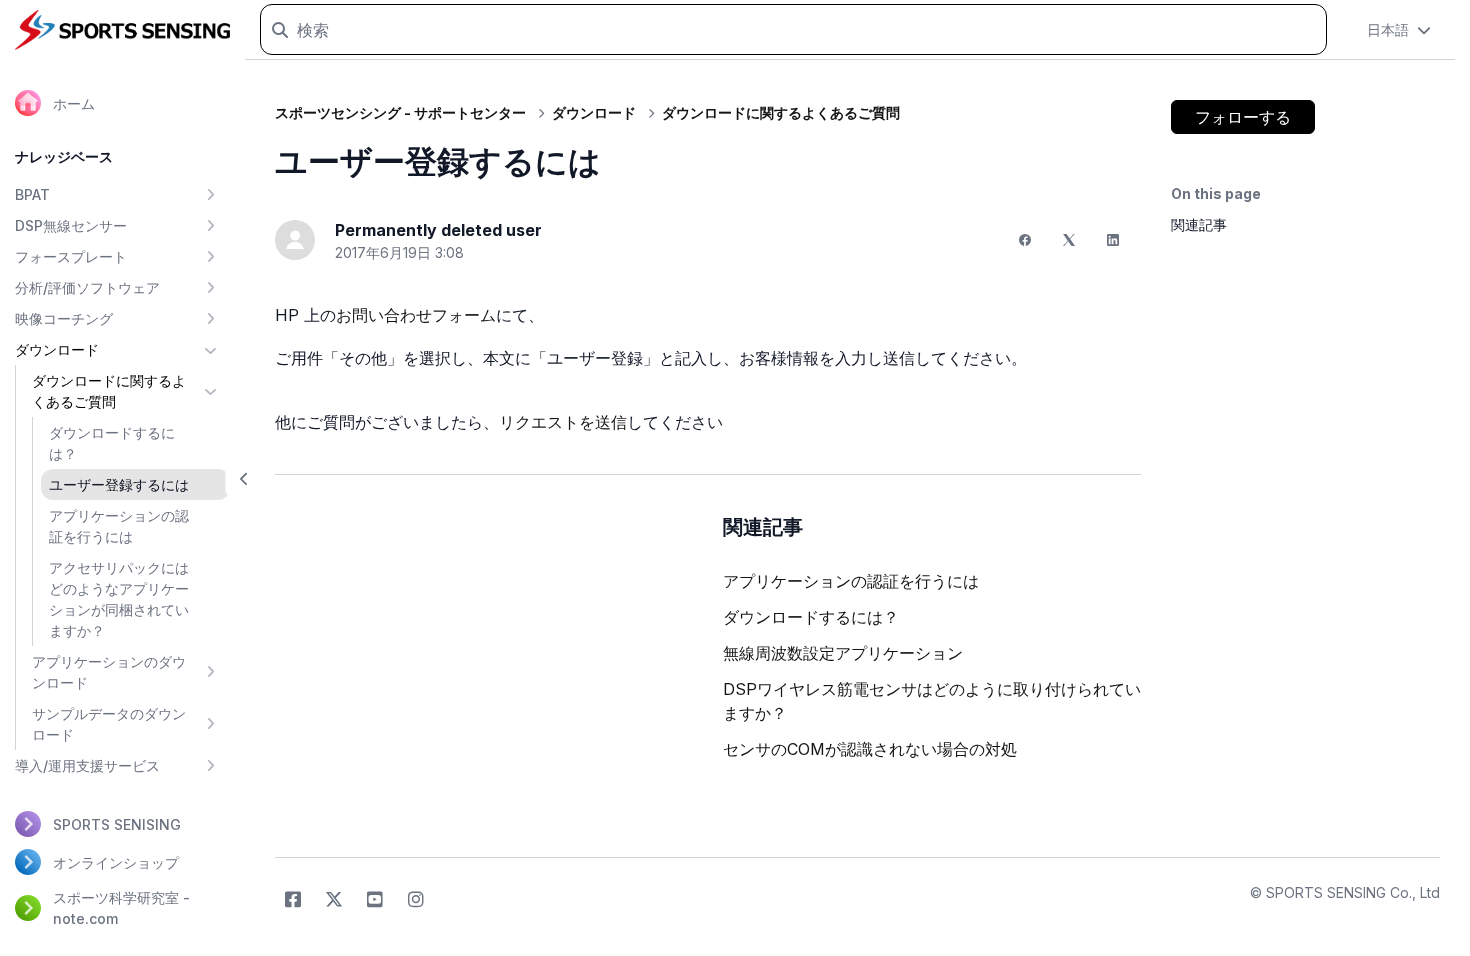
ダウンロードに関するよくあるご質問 (109, 391)
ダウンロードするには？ (112, 443)
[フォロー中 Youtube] (375, 900)
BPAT (32, 194)
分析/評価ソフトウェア (87, 287)
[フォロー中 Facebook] (293, 900)
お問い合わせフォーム (416, 315)
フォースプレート (71, 256)
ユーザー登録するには (119, 484)
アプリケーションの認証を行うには (119, 526)
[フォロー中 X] (334, 900)
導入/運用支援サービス (87, 765)
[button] (244, 478)
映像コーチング (64, 318)
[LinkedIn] (1113, 240)
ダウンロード (57, 349)
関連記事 (1199, 224)
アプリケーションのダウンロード (109, 672)
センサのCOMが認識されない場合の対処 (870, 749)
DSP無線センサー (71, 225)
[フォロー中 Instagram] (416, 900)
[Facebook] (1025, 240)
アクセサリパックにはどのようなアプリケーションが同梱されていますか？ (119, 599)
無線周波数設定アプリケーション (843, 653)
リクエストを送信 (563, 422)
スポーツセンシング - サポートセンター (400, 112)
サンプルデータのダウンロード (109, 724)
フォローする (1243, 117)
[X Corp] (1069, 240)
